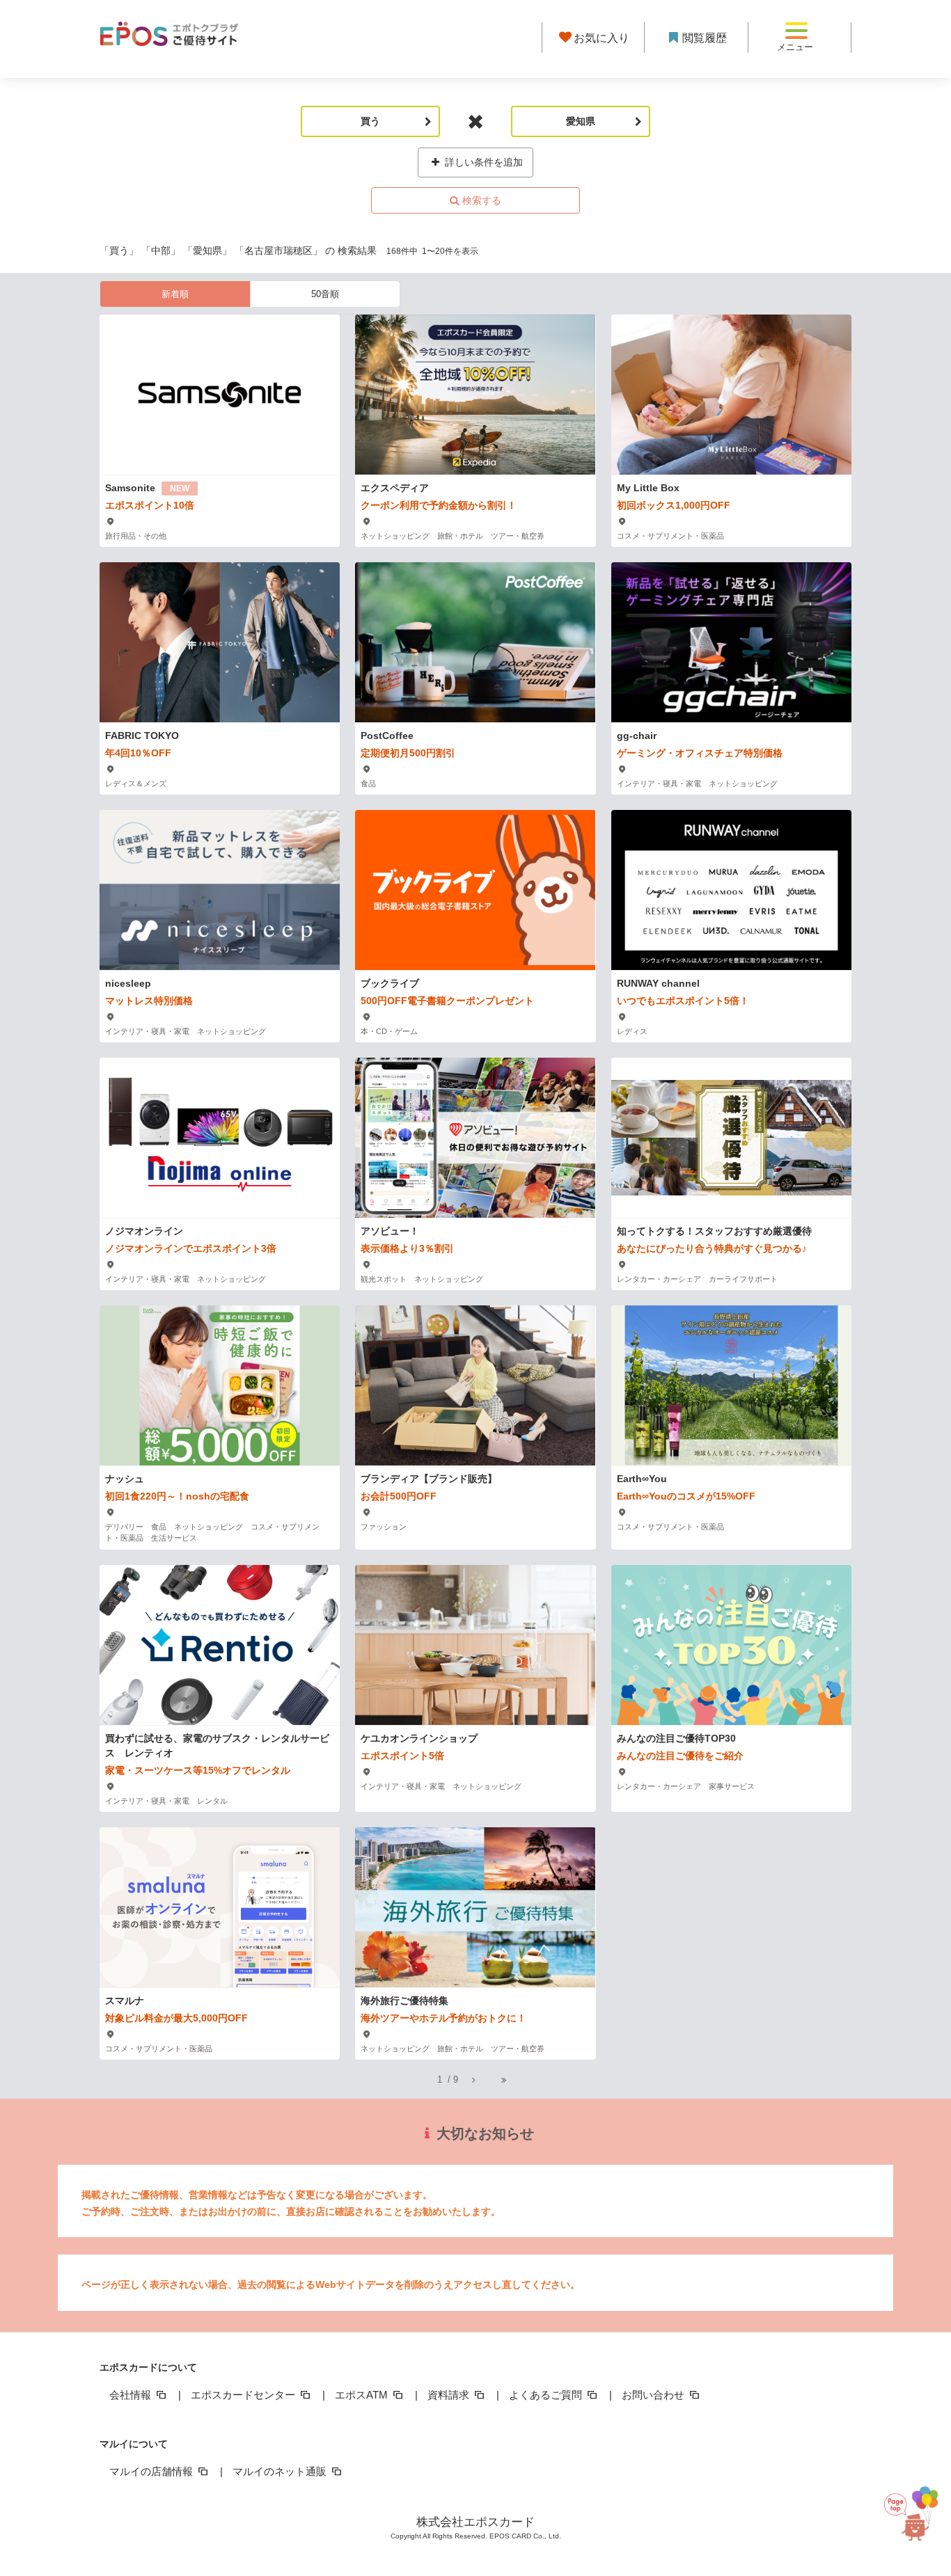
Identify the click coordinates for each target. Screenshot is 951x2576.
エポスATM (363, 2395)
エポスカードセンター (244, 2395)
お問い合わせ (654, 2395)
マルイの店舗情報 (152, 2471)
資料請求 (450, 2395)
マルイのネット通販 (281, 2471)
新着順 (175, 294)
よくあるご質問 (547, 2395)
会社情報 (132, 2395)
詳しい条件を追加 (482, 162)
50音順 (325, 294)
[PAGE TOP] (913, 2503)
